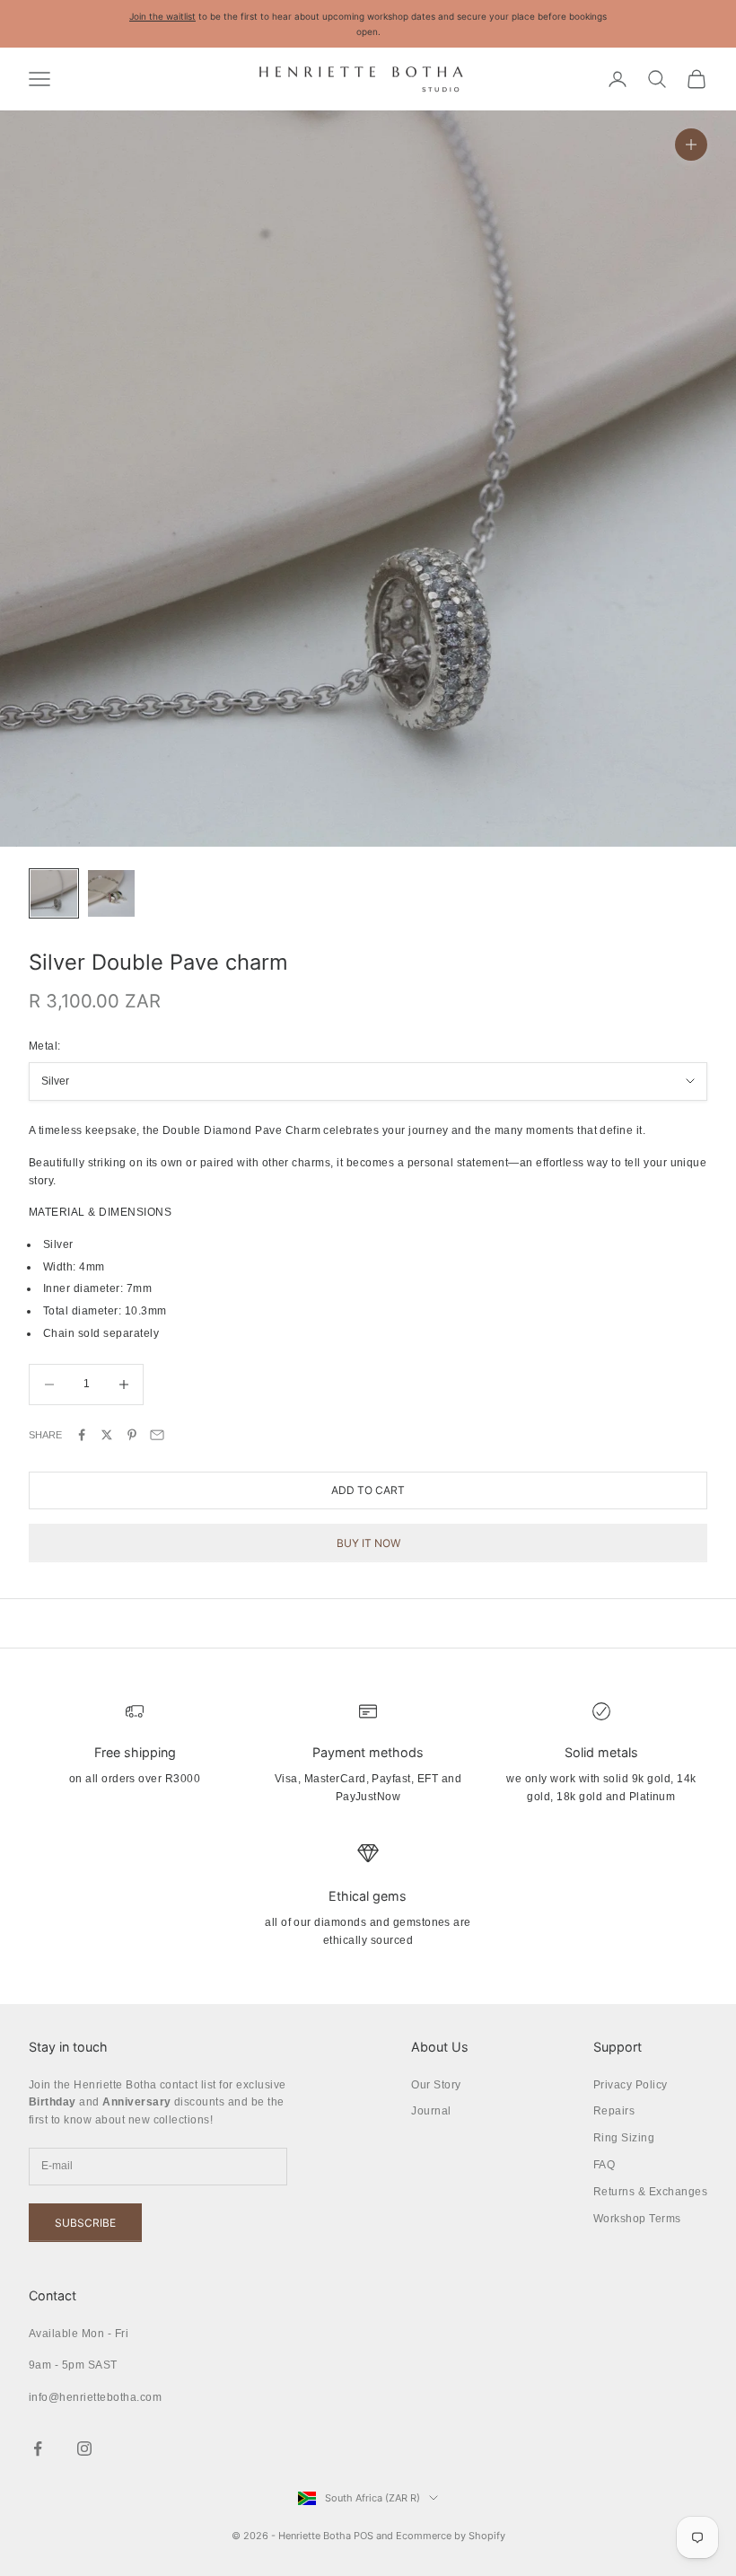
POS (364, 2536)
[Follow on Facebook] (38, 2449)
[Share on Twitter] (107, 1435)
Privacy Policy (631, 2085)
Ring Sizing (624, 2138)
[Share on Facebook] (82, 1435)
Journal (431, 2111)
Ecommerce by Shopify (451, 2536)
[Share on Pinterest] (132, 1435)
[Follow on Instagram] (84, 2449)
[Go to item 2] (111, 893)
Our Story (436, 2085)
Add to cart (368, 1490)
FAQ (604, 2165)
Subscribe (85, 2223)
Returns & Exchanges (650, 2192)
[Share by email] (157, 1435)
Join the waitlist (162, 16)
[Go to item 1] (54, 893)
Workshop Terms (637, 2219)
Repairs (614, 2111)
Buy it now (368, 1543)
